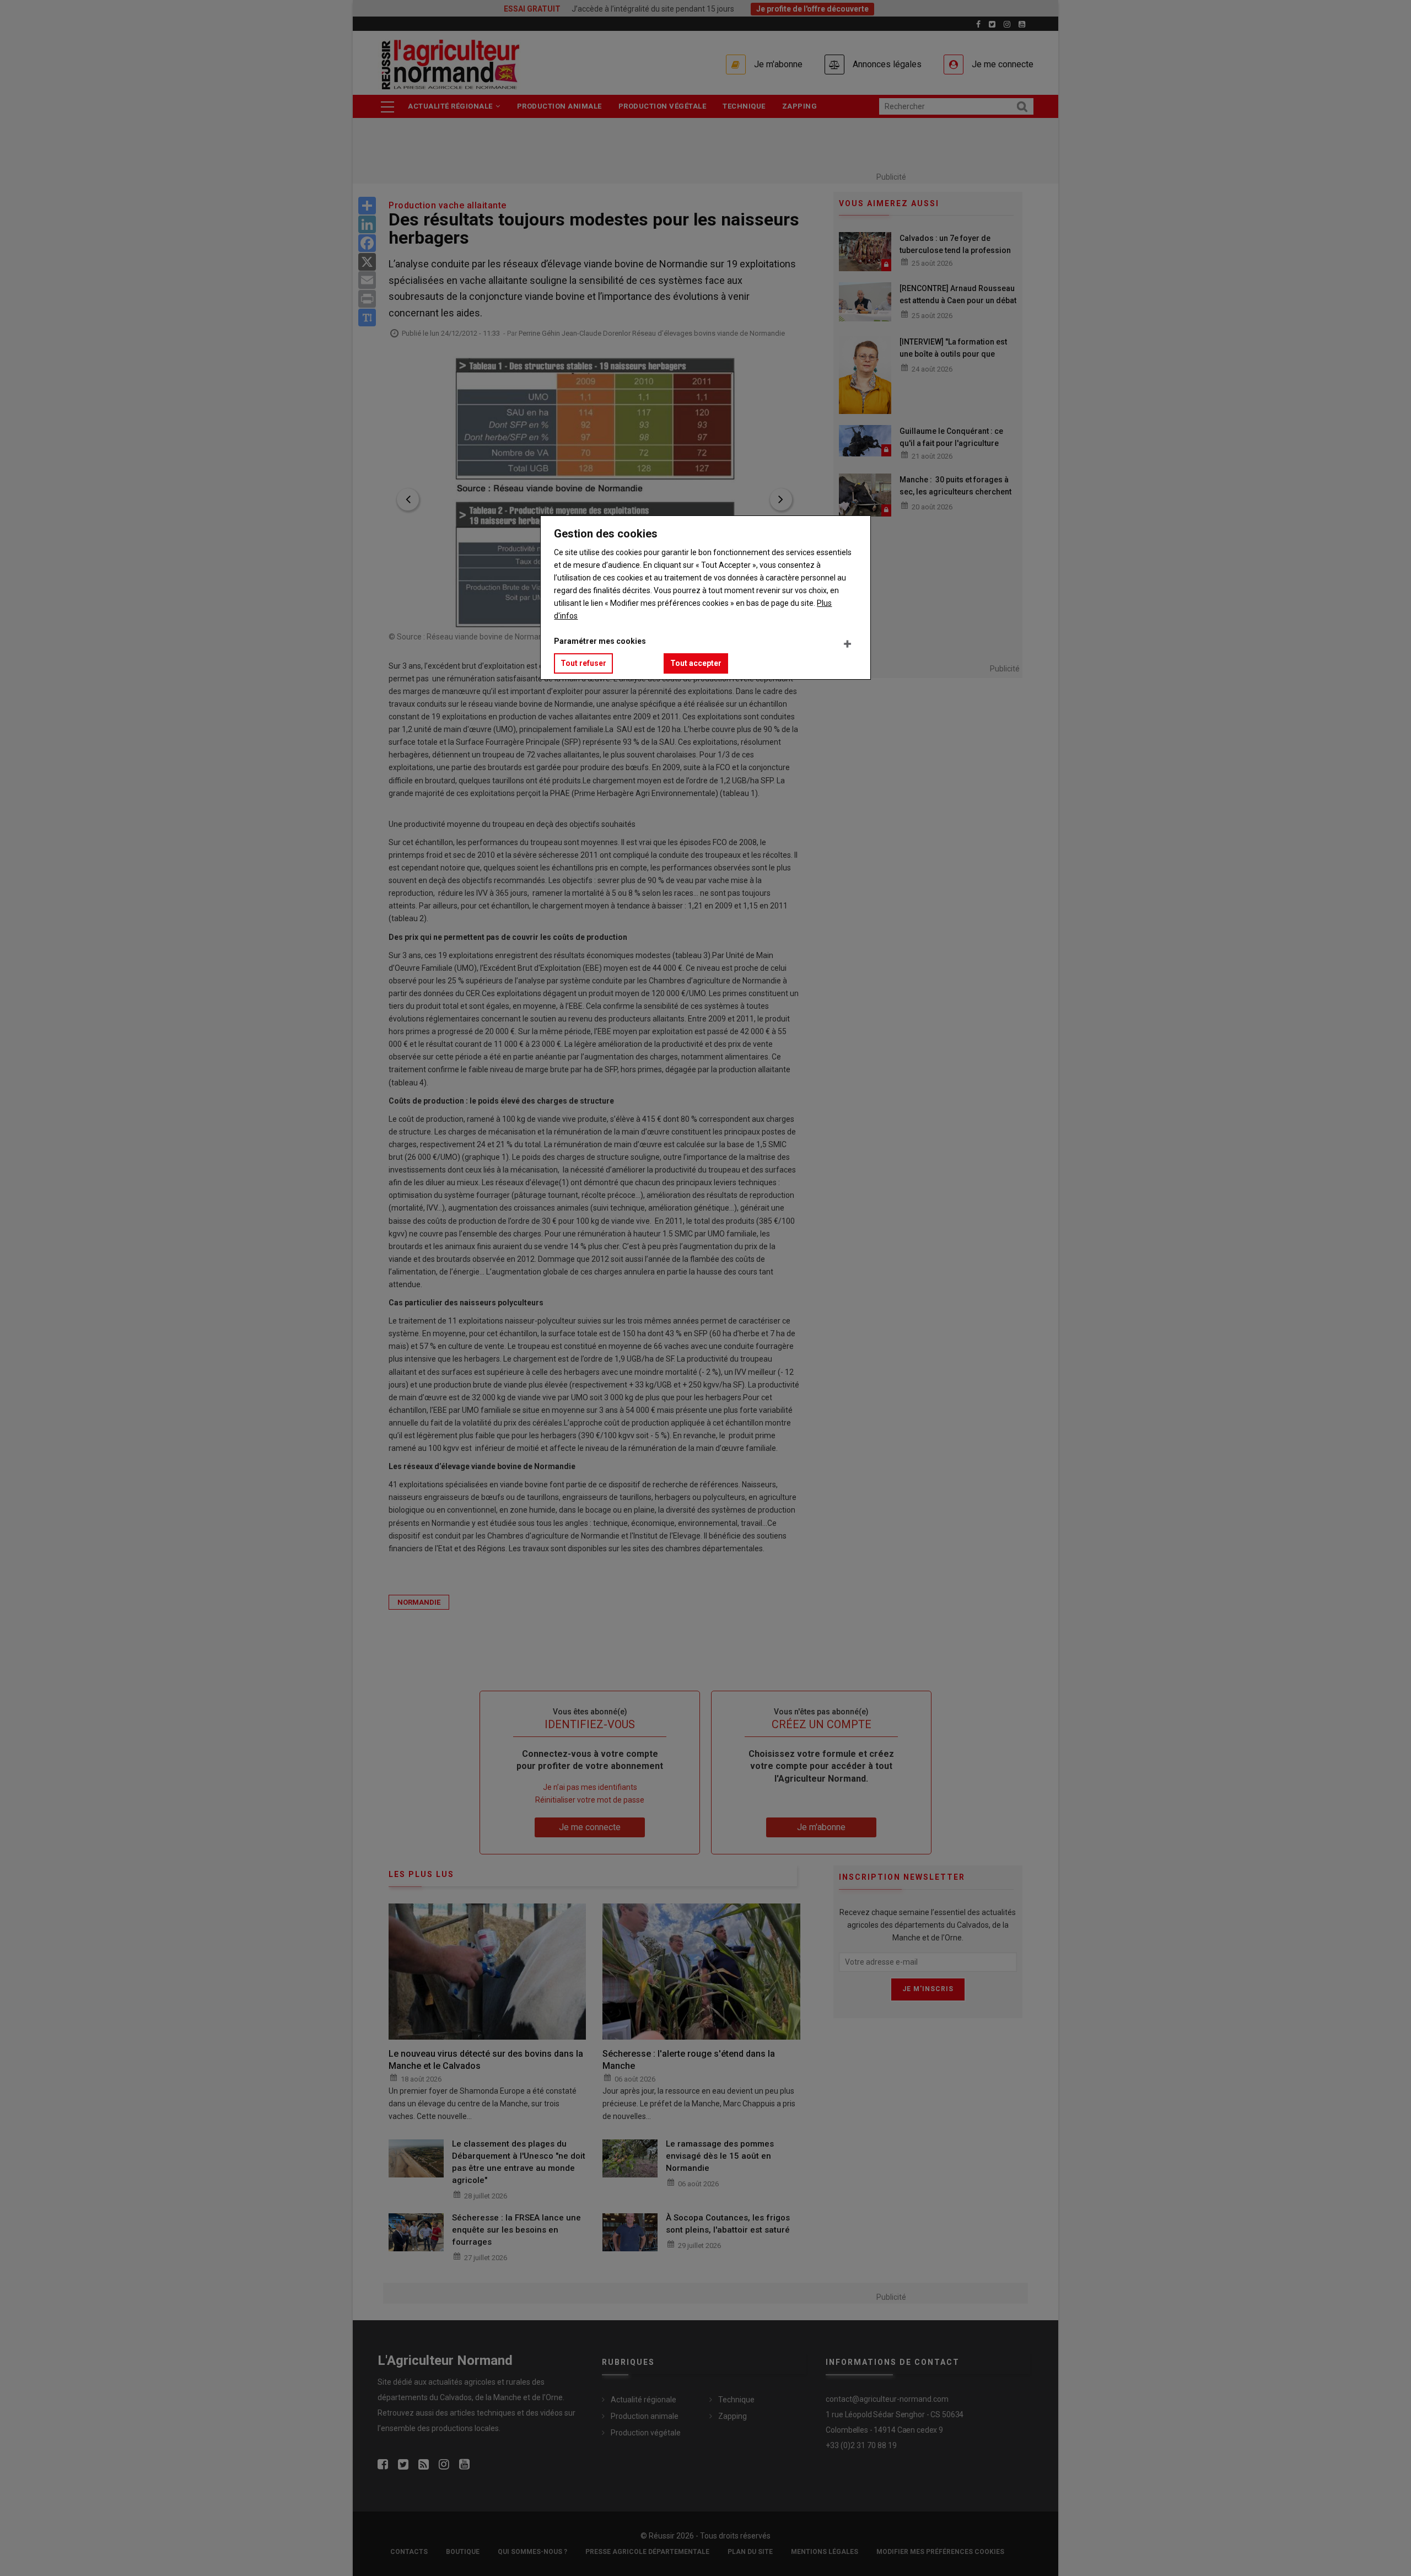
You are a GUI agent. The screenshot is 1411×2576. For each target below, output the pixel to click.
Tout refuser (583, 663)
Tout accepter (696, 663)
